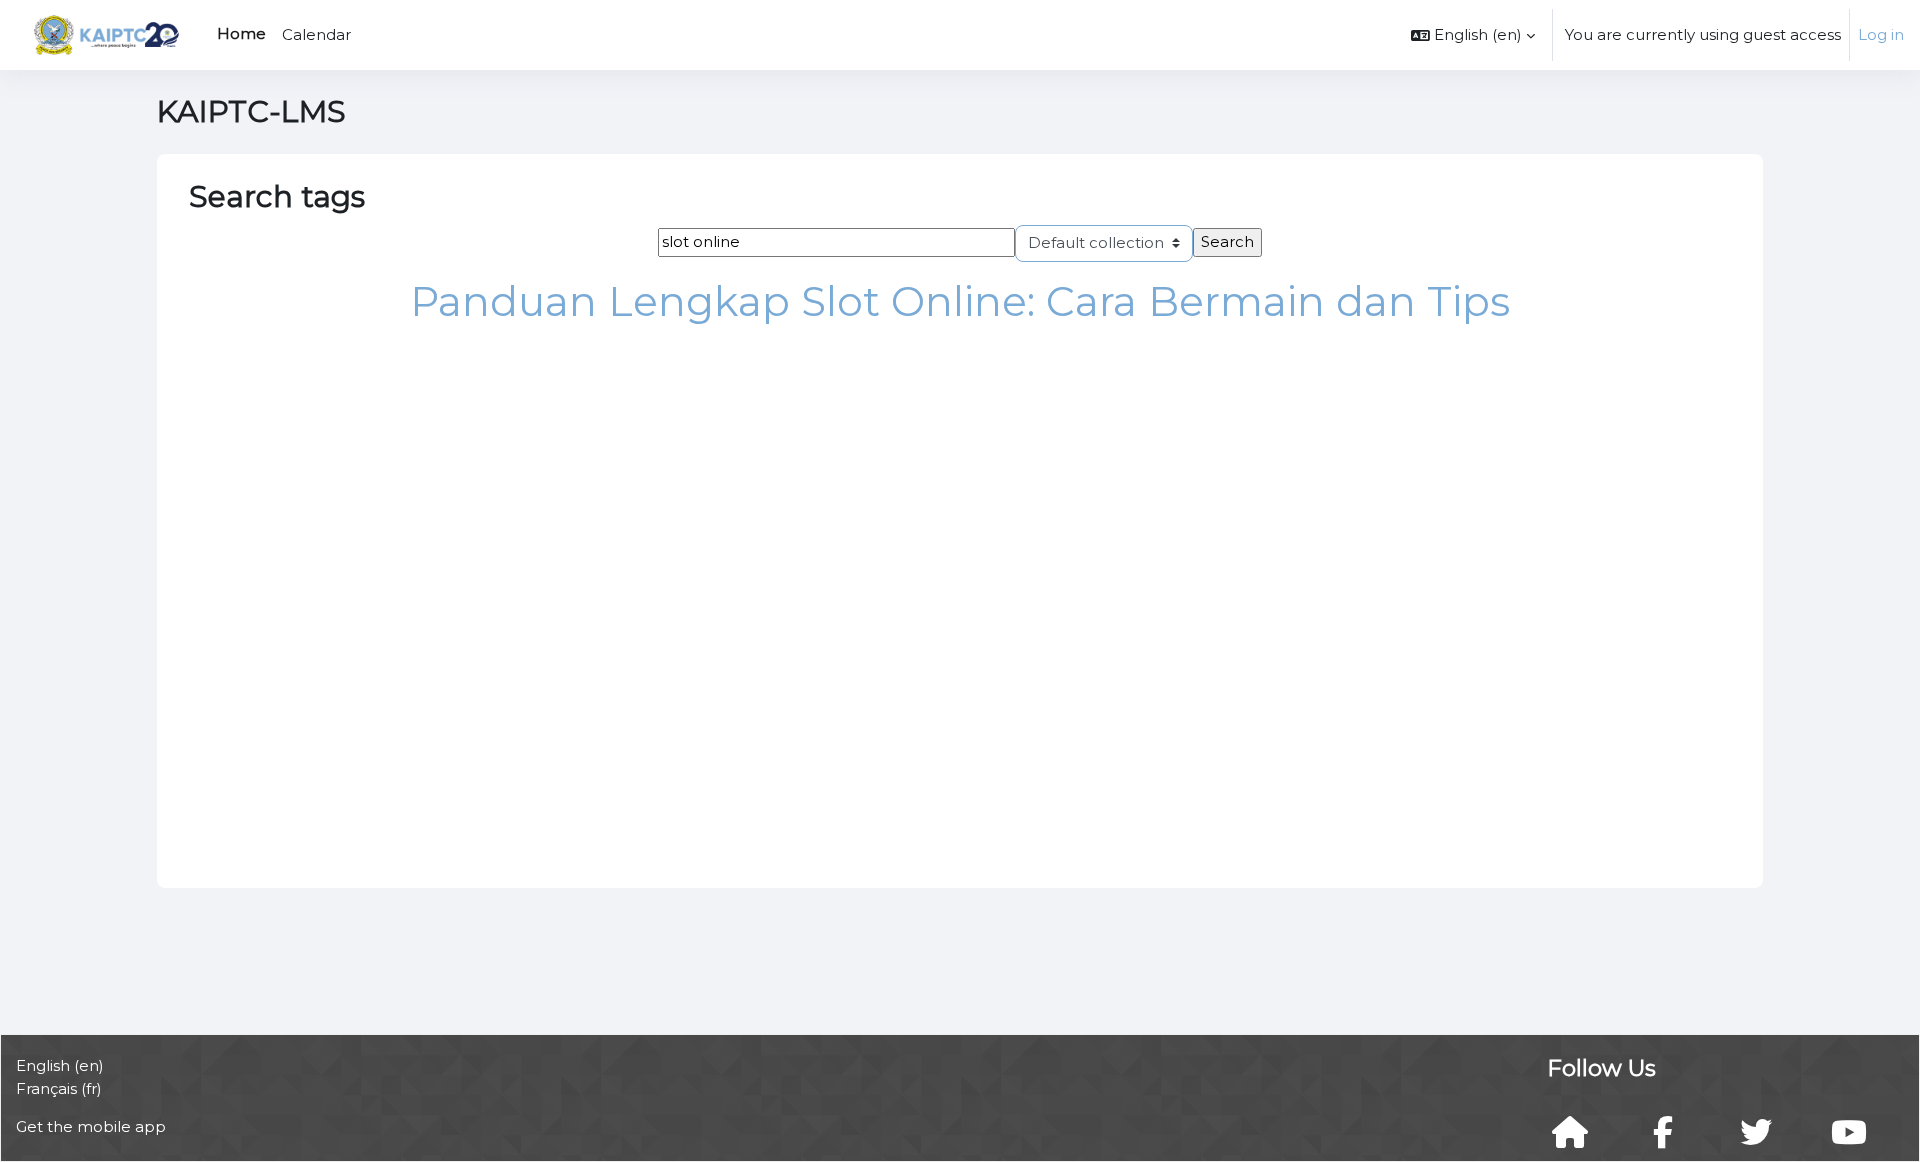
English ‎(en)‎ (60, 1065)
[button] (1473, 35)
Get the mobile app (91, 1126)
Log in (1881, 34)
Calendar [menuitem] (316, 34)
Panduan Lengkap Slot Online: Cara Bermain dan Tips (960, 301)
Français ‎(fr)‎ (59, 1088)
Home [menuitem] (241, 33)
